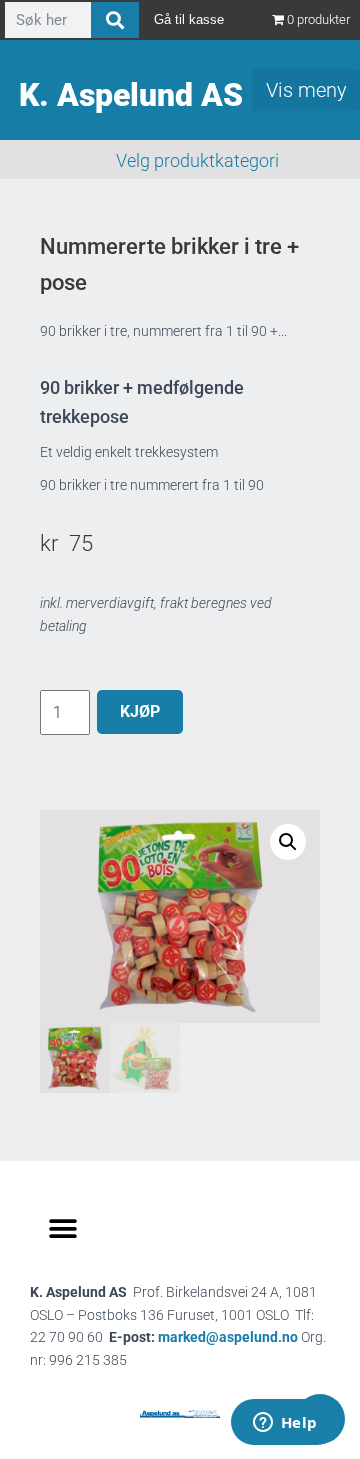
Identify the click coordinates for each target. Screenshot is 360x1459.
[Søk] (115, 20)
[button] (288, 842)
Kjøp (140, 711)
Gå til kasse (189, 19)
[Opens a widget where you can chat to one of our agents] (285, 1424)
